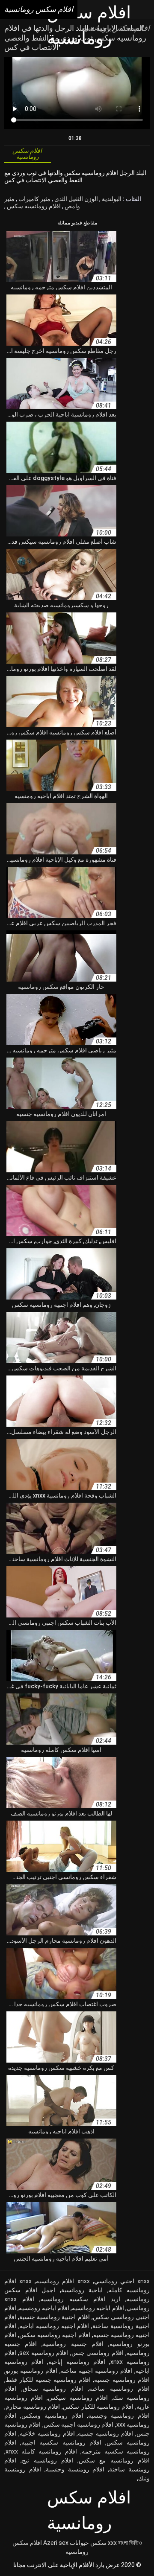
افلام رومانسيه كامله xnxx (41, 2451)
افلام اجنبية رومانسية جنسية (54, 2317)
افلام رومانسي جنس (98, 2353)
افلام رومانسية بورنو (31, 2371)
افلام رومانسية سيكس (78, 2398)
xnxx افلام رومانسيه (63, 2281)
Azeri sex (56, 2543)
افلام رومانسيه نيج (47, 2460)
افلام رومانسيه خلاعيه (47, 2433)
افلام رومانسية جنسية (122, 2380)
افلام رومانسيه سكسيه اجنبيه (61, 2442)
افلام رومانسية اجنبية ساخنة (96, 2371)
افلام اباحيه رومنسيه (44, 2308)
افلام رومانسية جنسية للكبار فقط (48, 2380)
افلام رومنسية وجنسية (75, 2469)
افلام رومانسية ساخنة (119, 2389)
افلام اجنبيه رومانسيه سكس (55, 2335)
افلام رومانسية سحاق (53, 2389)
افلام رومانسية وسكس (52, 2416)
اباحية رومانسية (82, 2290)
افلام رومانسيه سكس (33, 206)
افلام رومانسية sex (44, 2353)
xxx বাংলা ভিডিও (125, 2543)
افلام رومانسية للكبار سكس (98, 2407)
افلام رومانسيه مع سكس (114, 2460)
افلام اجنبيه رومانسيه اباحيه (55, 2326)
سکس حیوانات (88, 2543)
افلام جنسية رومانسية (73, 2344)
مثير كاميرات (34, 199)
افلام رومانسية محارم (33, 2407)
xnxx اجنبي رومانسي (122, 2281)
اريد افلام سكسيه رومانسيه (80, 2299)
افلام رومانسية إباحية (77, 2362)
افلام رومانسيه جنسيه (105, 2433)
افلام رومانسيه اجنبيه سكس (78, 2424)
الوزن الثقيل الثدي (76, 199)
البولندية (111, 199)
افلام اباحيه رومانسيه (98, 2308)
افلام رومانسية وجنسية (119, 2416)
